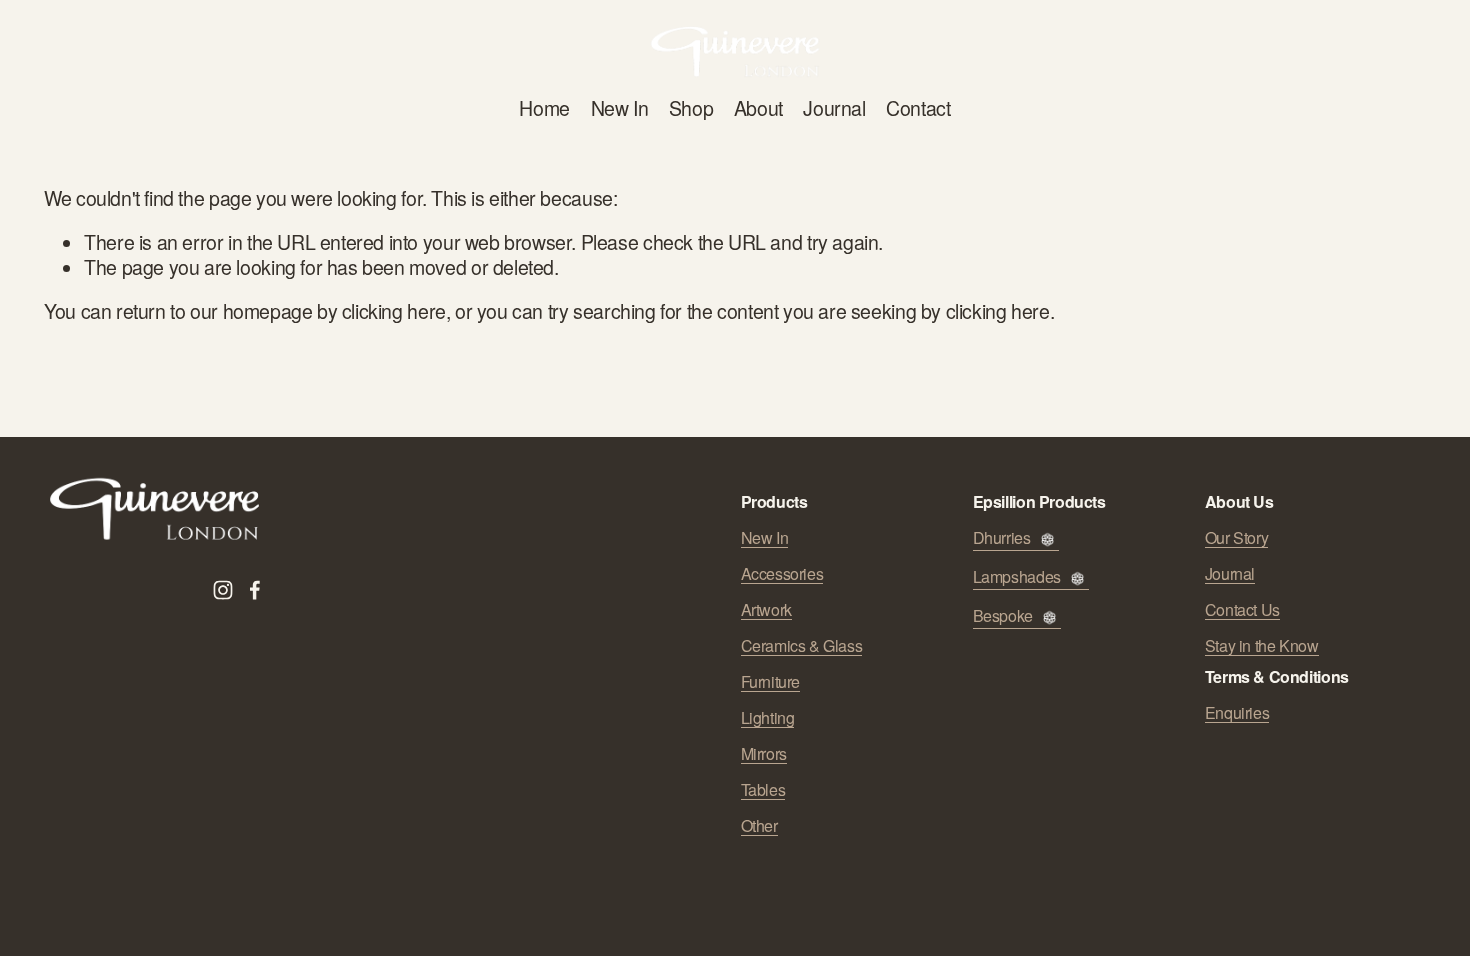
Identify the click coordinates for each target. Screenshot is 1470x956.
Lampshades (1017, 577)
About (758, 108)
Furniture (771, 682)
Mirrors (764, 754)
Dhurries (1002, 538)
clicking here (394, 311)
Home (544, 108)
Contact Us (1242, 610)
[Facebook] (255, 590)
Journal (834, 108)
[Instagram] (223, 590)
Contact (918, 108)
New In (620, 108)
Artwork (766, 610)
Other (759, 826)
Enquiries (1237, 713)
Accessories (782, 574)
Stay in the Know (1262, 646)
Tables (763, 790)
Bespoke (1003, 616)
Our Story (1237, 538)
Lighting (768, 718)
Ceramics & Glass (802, 646)
